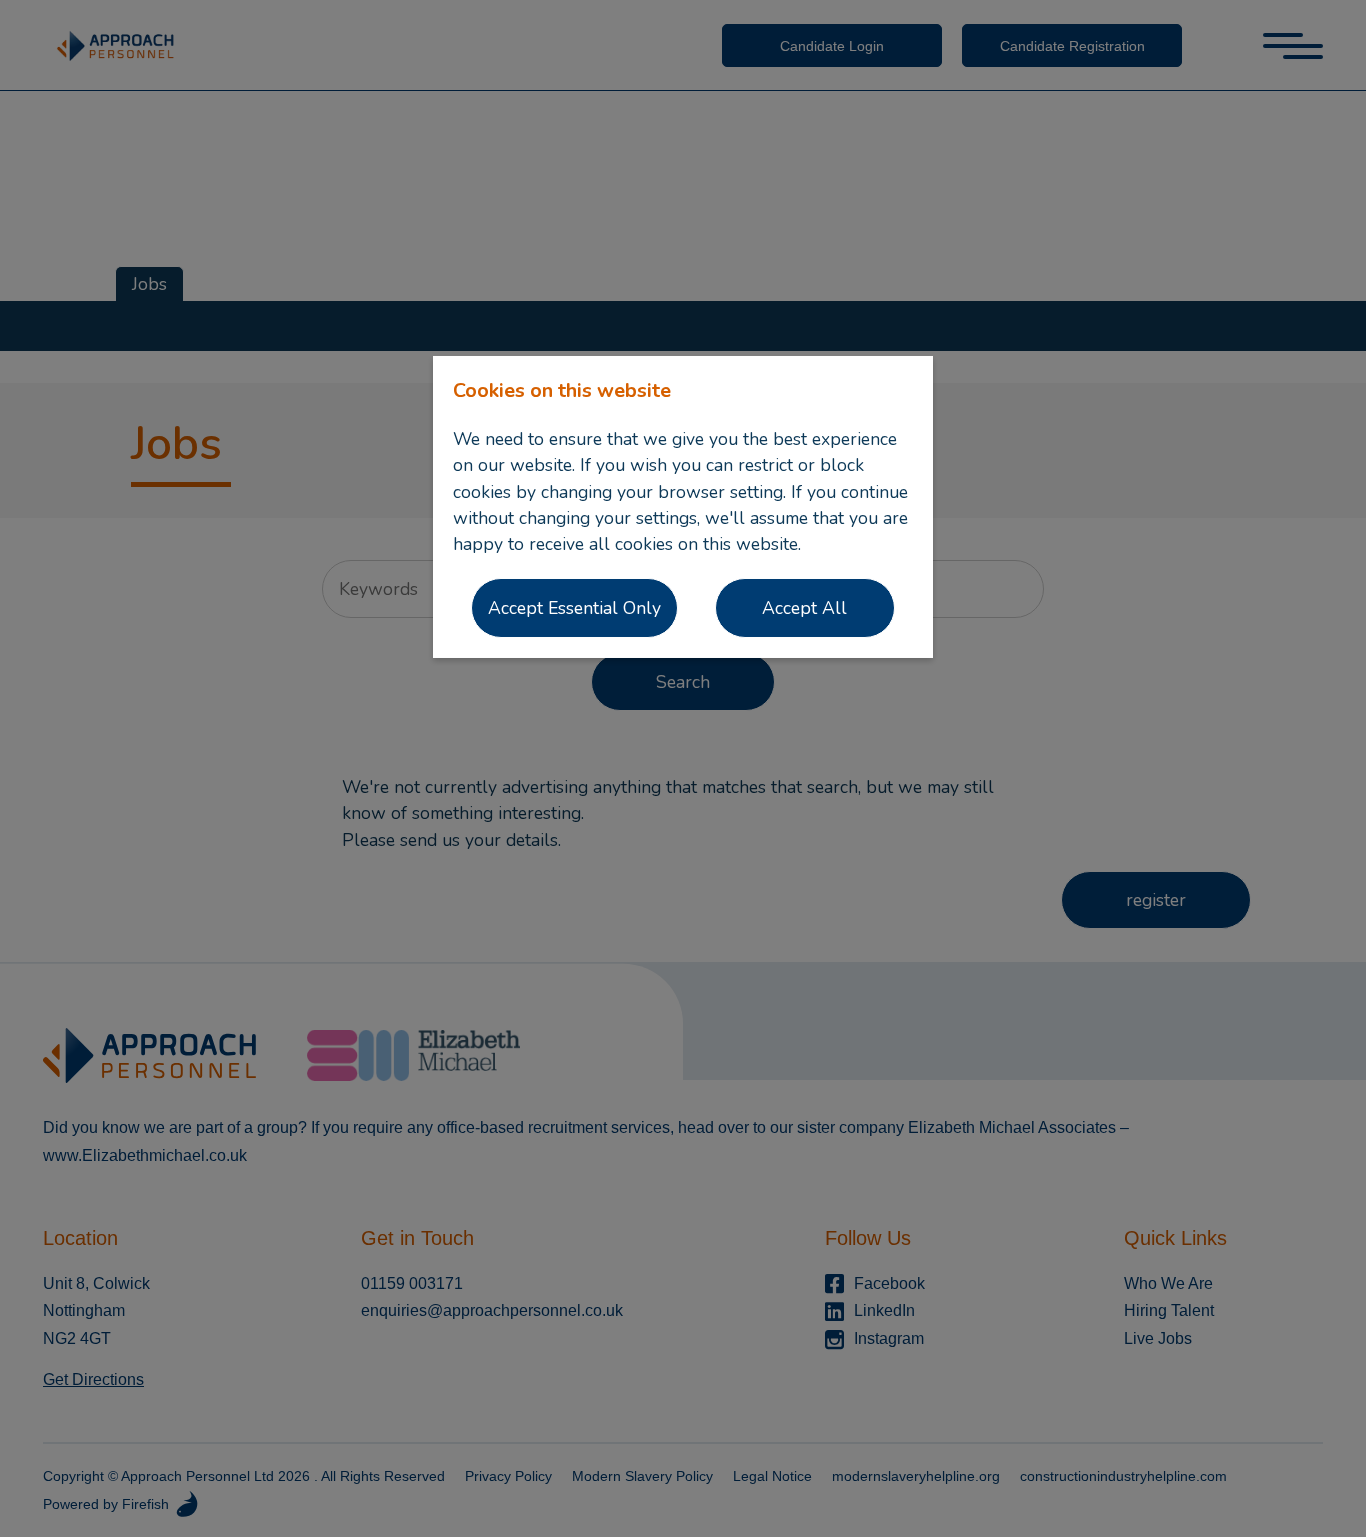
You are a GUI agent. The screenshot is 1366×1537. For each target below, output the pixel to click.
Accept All (804, 608)
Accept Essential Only (574, 608)
